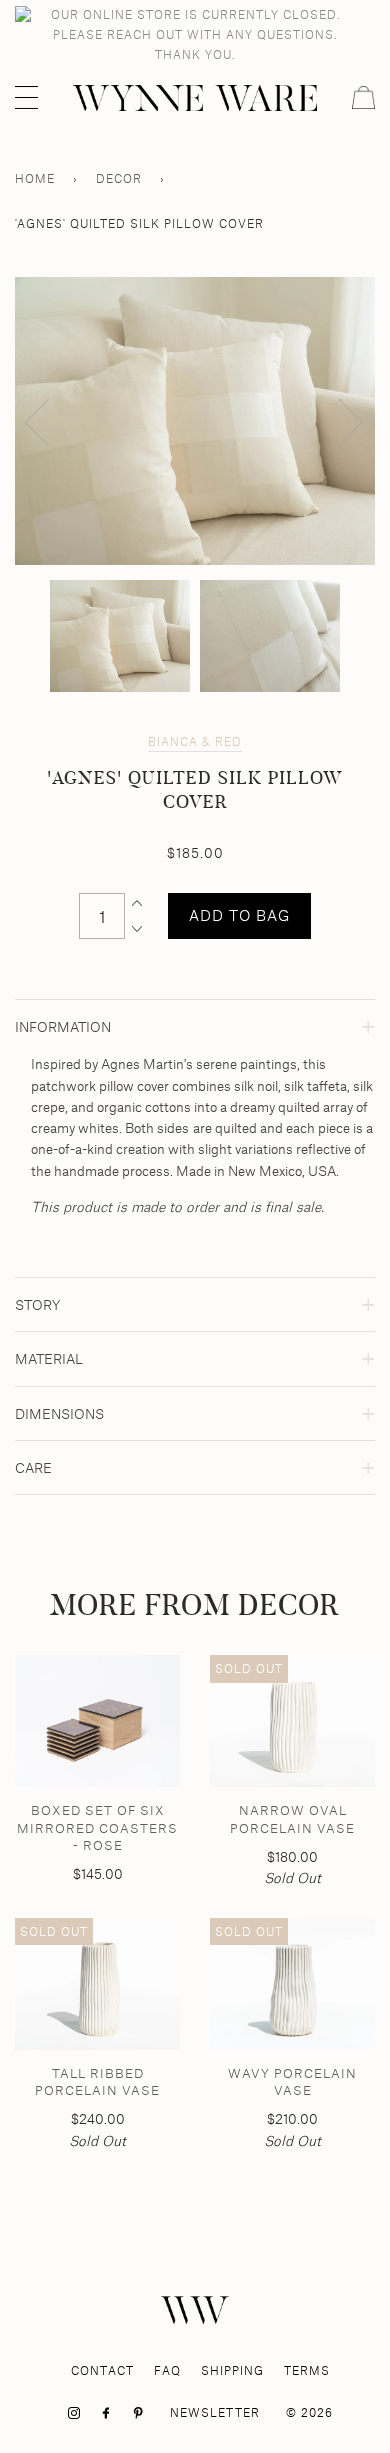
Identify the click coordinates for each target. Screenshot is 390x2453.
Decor (119, 178)
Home (35, 178)
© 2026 (309, 2412)
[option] (195, 421)
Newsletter (215, 2412)
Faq (167, 2370)
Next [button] (338, 421)
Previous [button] (49, 421)
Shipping (232, 2370)
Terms (307, 2370)
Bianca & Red (195, 741)
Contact (102, 2370)
